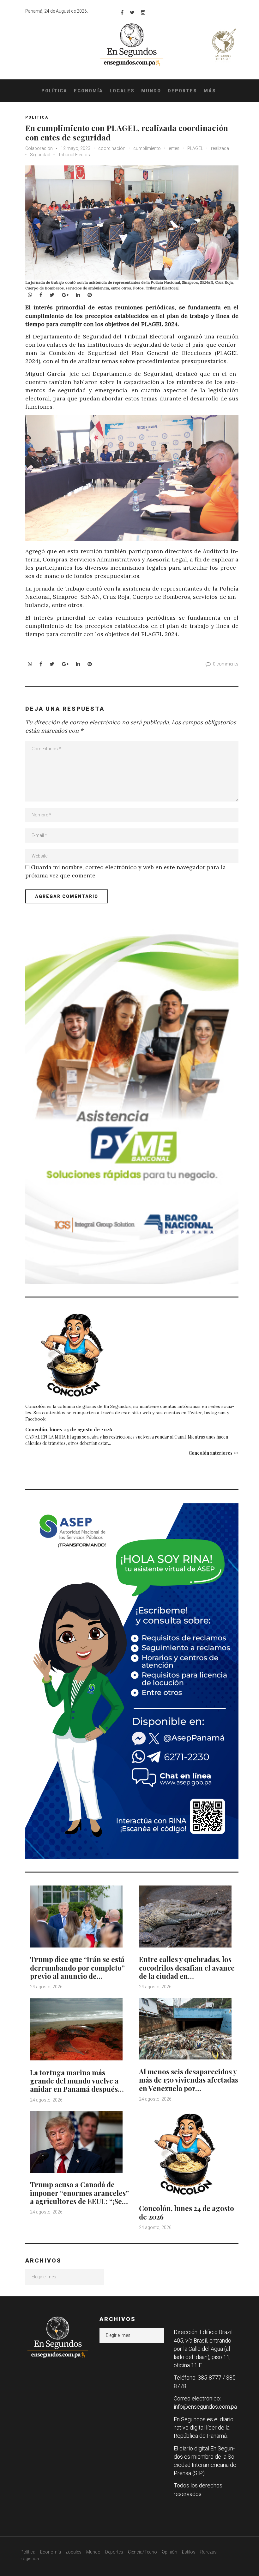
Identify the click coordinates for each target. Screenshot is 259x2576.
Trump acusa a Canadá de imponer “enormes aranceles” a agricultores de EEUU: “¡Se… (79, 2193)
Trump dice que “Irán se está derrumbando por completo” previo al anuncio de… (77, 1968)
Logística (30, 2559)
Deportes (182, 91)
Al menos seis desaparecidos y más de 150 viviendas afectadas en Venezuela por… (189, 2080)
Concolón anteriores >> (214, 1453)
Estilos (189, 2552)
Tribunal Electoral (75, 155)
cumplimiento (147, 148)
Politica (37, 117)
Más (210, 91)
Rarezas (208, 2552)
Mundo (151, 91)
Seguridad (40, 155)
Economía (88, 91)
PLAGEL (195, 148)
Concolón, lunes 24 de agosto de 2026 (69, 1429)
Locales (122, 91)
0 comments (226, 664)
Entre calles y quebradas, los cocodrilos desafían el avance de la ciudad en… (187, 1968)
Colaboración (39, 148)
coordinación (112, 148)
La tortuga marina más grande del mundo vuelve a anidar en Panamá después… (77, 2081)
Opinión (169, 2552)
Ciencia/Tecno (142, 2552)
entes (174, 148)
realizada (220, 148)
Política (54, 91)
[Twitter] (132, 12)
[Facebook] (122, 12)
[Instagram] (143, 12)
